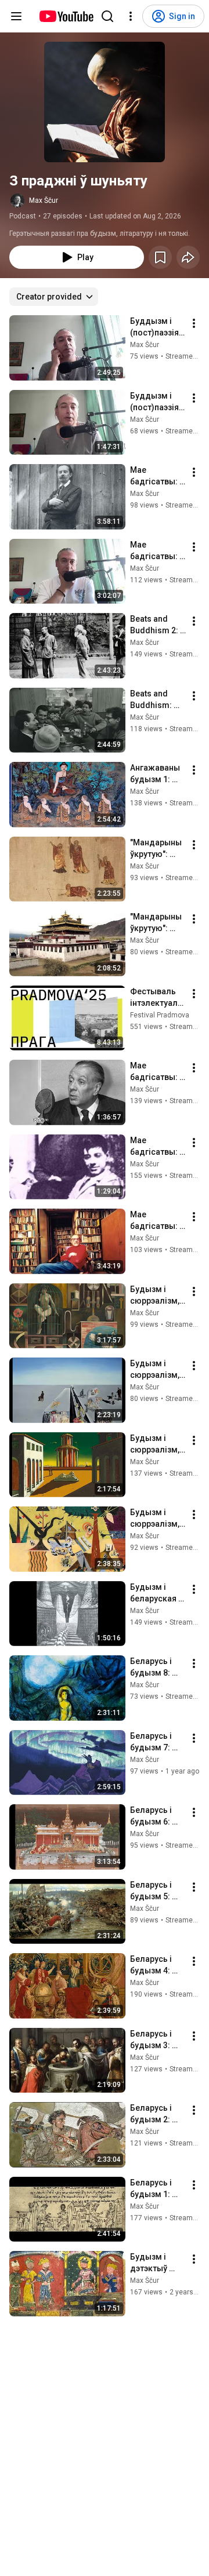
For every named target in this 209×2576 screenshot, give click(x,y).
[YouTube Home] (66, 16)
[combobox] (54, 297)
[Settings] (131, 16)
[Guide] (16, 16)
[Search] (107, 16)
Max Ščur (44, 200)
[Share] (188, 257)
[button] (105, 102)
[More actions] (194, 323)
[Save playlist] (160, 257)
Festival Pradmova (160, 1015)
